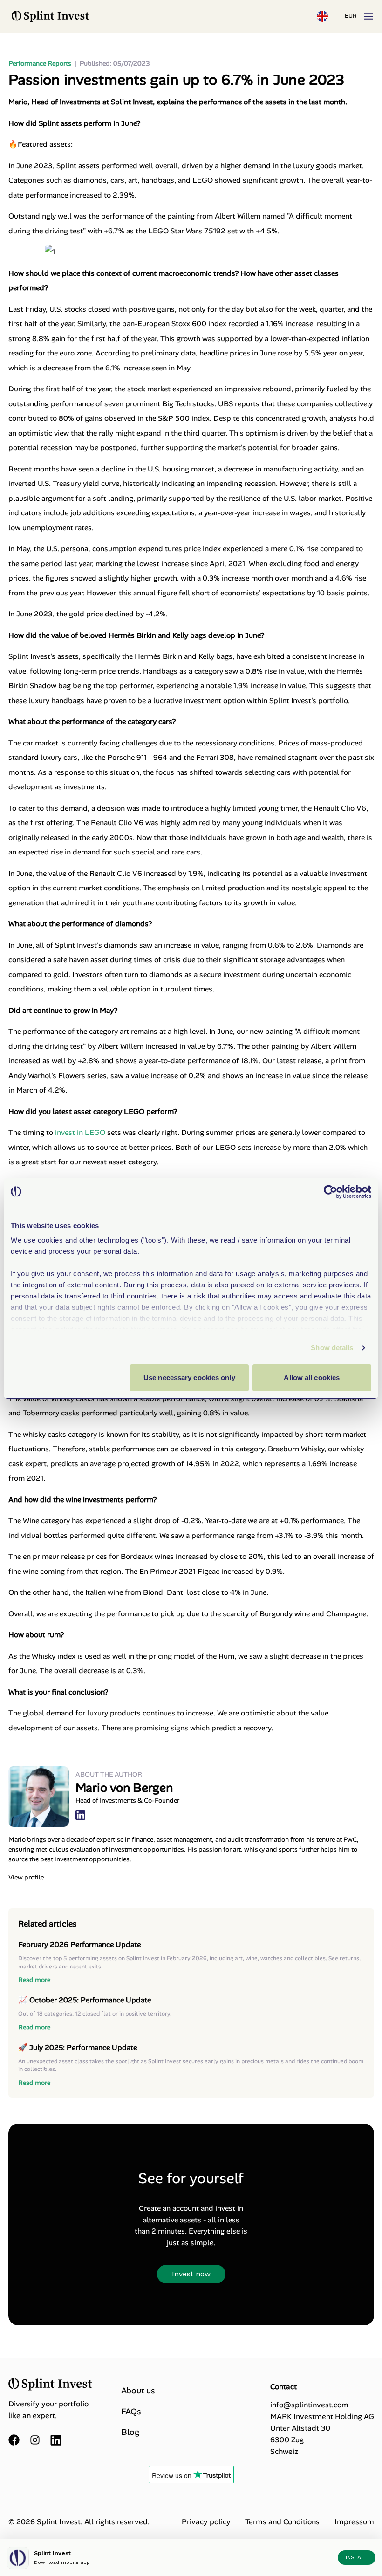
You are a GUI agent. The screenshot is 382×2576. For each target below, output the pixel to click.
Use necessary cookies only (189, 1377)
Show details (332, 1348)
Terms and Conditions (282, 2522)
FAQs (131, 2412)
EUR (351, 16)
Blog (130, 2432)
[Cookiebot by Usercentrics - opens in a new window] (331, 1192)
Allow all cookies (312, 1377)
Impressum (354, 2522)
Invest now (191, 2274)
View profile (26, 1877)
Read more (34, 1980)
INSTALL (357, 2557)
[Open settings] (322, 16)
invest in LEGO (81, 1132)
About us (138, 2391)
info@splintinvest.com (309, 2405)
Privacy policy (206, 2522)
